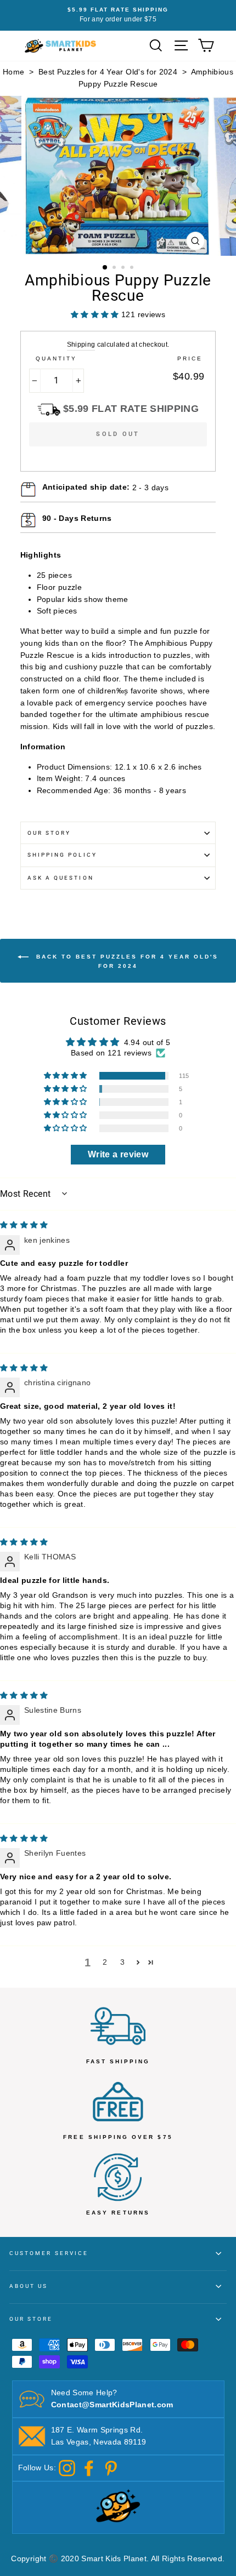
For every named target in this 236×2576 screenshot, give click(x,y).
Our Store (31, 2319)
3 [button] (124, 268)
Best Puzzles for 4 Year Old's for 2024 (108, 72)
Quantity (56, 358)
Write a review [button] (118, 1154)
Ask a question (61, 878)
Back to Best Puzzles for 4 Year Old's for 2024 (126, 961)
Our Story (49, 833)
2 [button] (115, 268)
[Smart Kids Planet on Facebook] (89, 2468)
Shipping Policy (62, 855)
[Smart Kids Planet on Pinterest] (111, 2468)
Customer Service (49, 2253)
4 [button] (133, 268)
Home (13, 72)
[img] (24, 1225)
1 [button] (105, 268)
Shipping (81, 345)
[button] (66, 1076)
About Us (29, 2286)
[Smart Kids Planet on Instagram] (67, 2468)
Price (190, 358)
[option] (118, 15)
